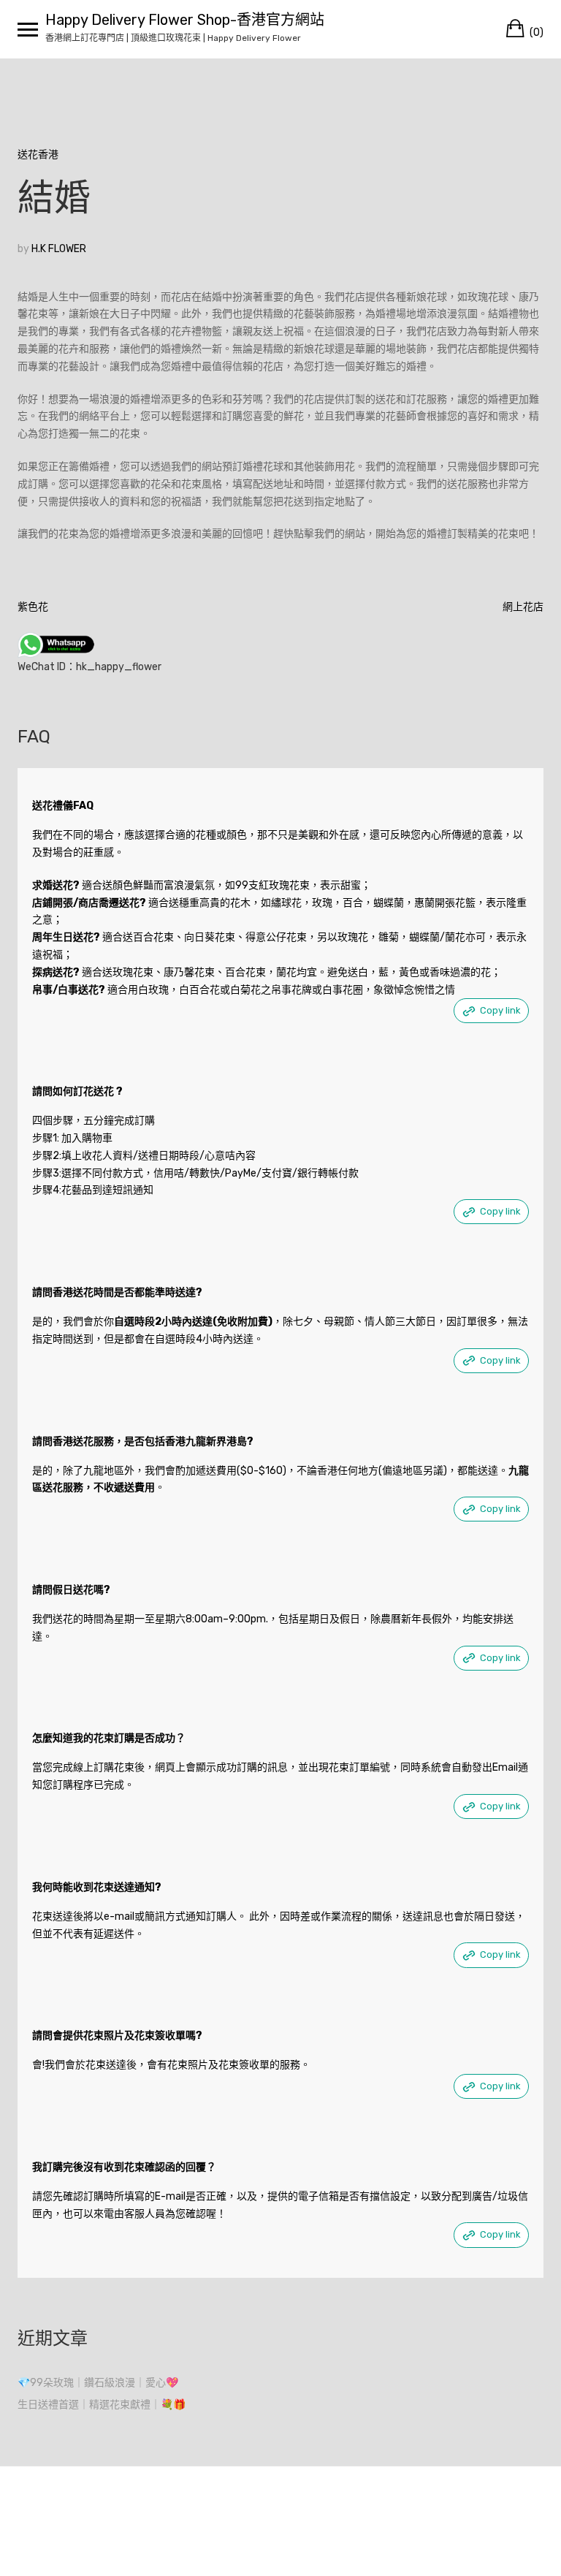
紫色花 (33, 607)
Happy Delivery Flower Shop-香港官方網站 (185, 20)
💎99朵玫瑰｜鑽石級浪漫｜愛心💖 (98, 2383)
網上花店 (523, 607)
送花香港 (38, 155)
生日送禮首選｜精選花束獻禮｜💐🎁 (102, 2405)
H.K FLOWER (59, 249)
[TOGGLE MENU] (28, 29)
